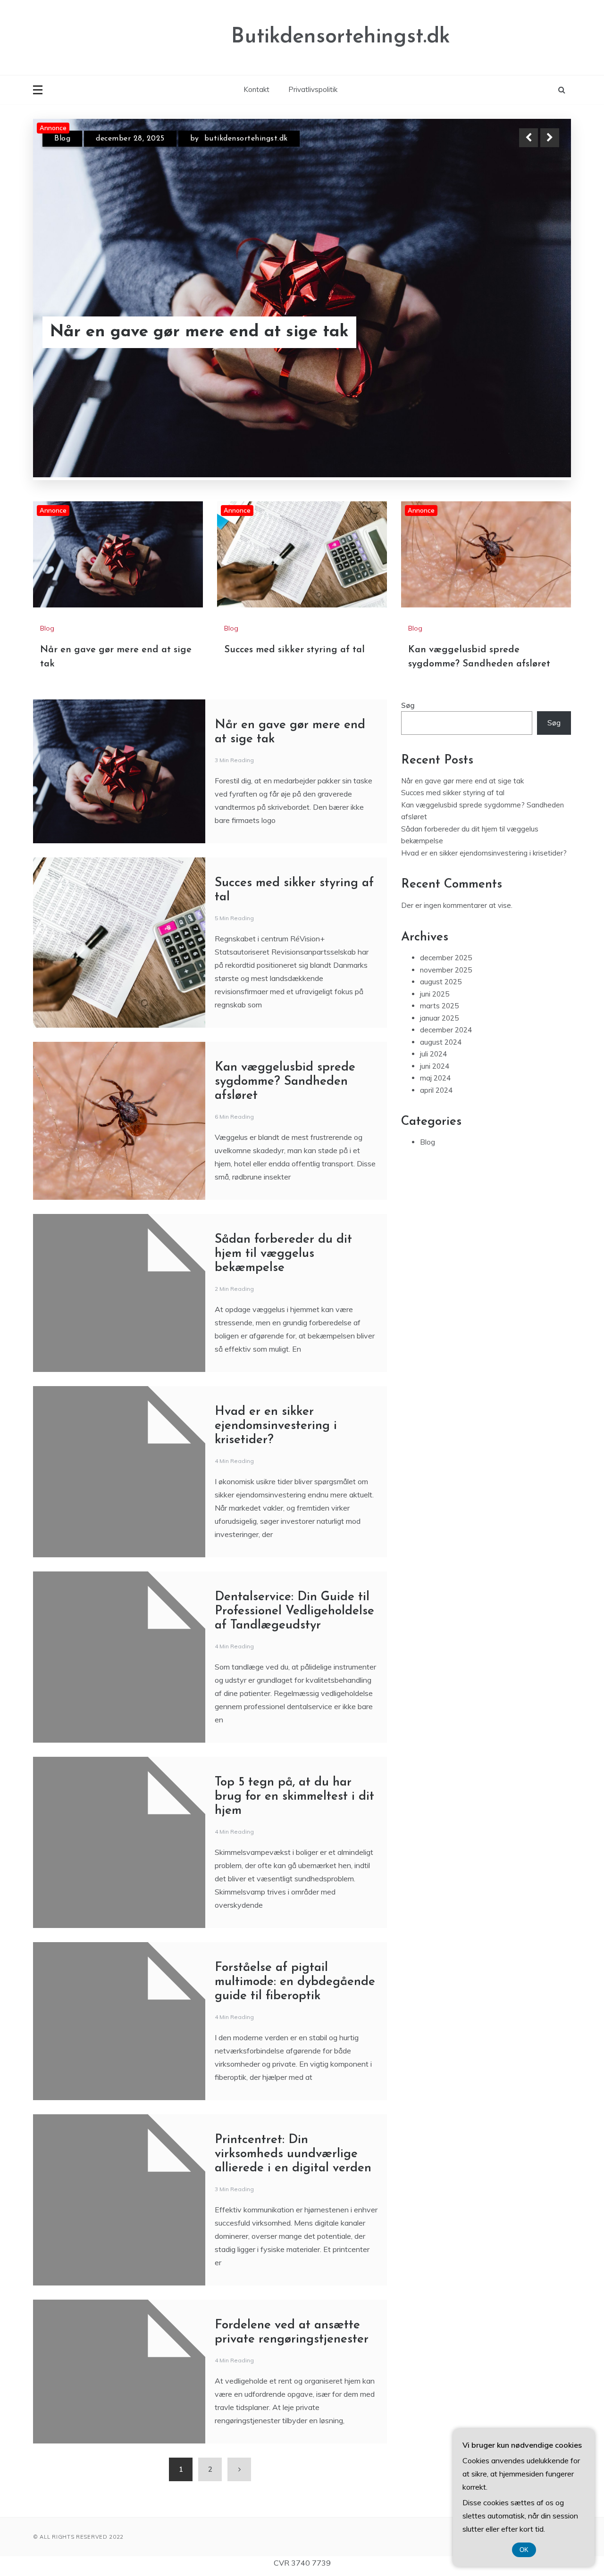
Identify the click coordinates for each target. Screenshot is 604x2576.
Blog (62, 139)
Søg (408, 705)
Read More (533, 332)
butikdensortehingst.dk (247, 139)
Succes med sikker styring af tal (176, 332)
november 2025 (446, 969)
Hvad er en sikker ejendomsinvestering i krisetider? (276, 1425)
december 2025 (446, 958)
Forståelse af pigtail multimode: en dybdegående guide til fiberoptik (295, 1982)
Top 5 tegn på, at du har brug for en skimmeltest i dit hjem (294, 1796)
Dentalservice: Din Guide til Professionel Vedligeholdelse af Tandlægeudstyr (294, 1611)
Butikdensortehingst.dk (341, 37)
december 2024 (446, 1030)
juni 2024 (435, 1066)
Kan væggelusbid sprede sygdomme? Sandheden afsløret (285, 1081)
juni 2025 (435, 993)
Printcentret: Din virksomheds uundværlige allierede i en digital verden (293, 2154)
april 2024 (436, 1090)
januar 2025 (439, 1018)
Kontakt (256, 89)
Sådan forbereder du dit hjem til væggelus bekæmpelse (283, 1253)
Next (550, 138)
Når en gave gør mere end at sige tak (462, 780)
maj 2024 (435, 1078)
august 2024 (441, 1042)
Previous (528, 138)
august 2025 (441, 982)
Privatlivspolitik (313, 89)
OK (524, 2550)
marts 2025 (439, 1006)
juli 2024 (433, 1054)
